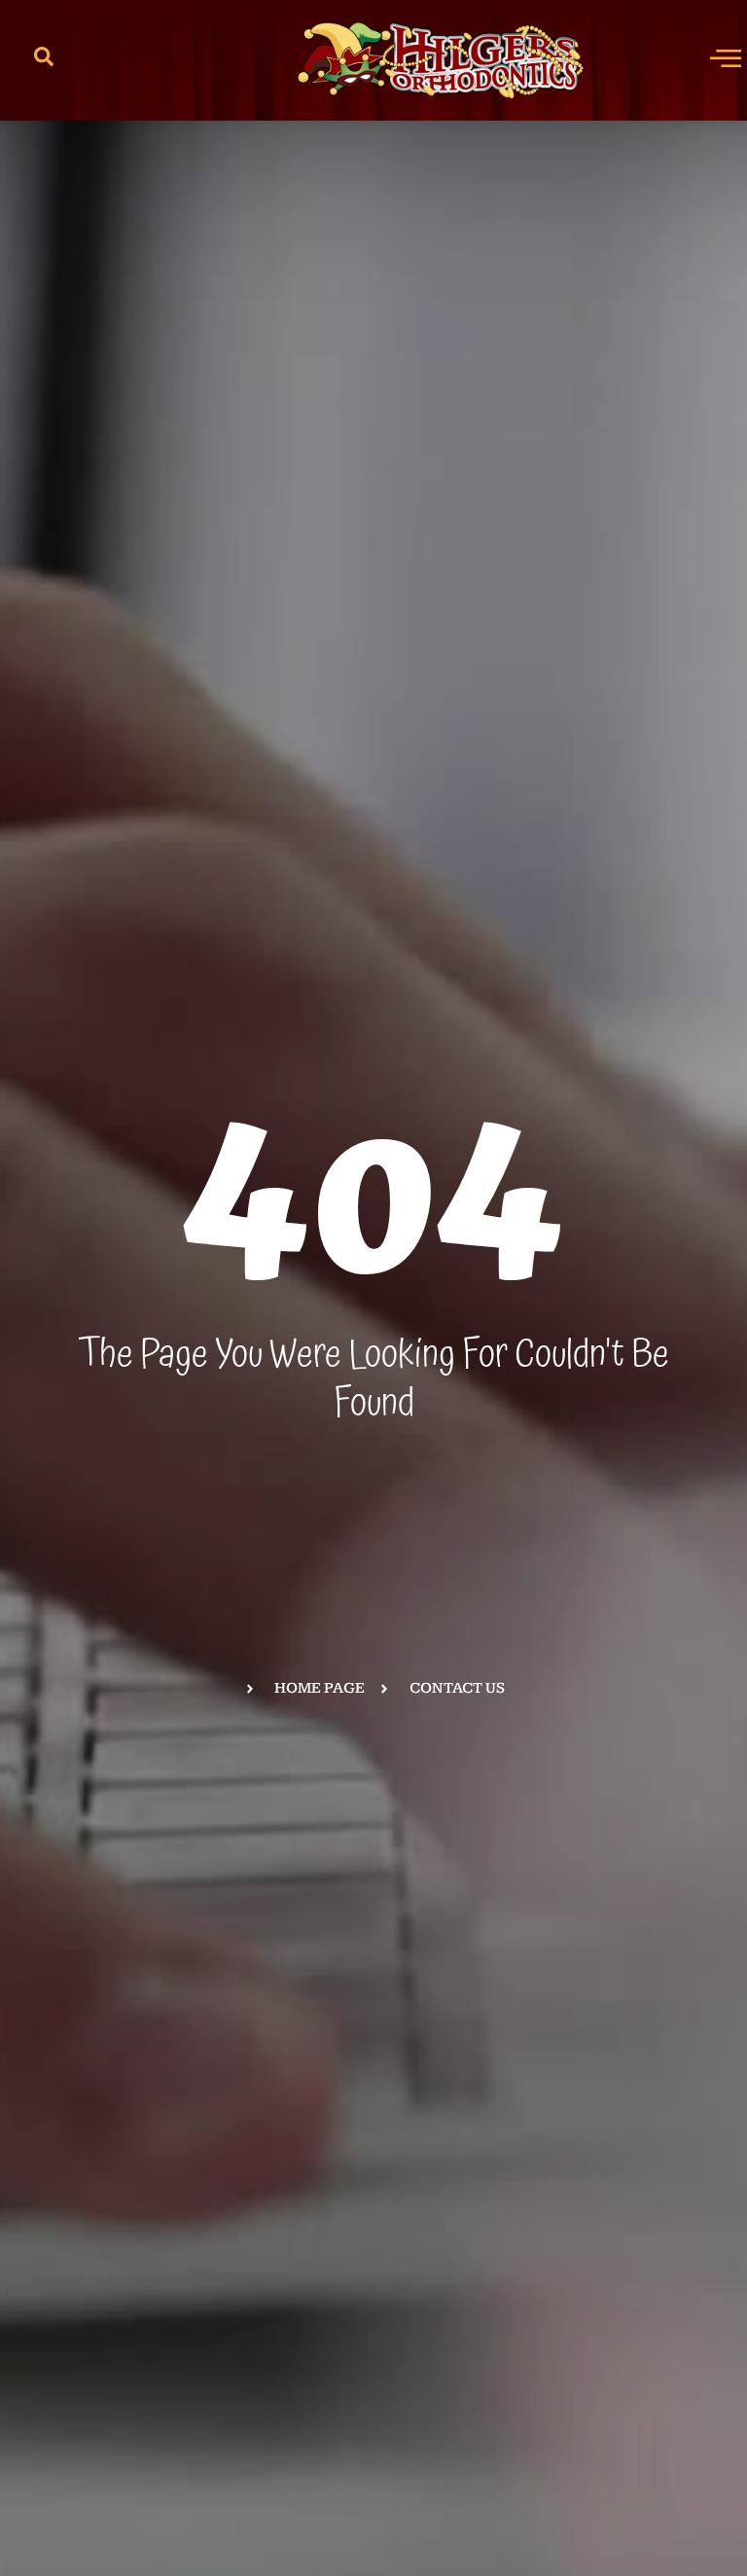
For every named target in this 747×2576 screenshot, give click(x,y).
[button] (44, 60)
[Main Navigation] (726, 57)
